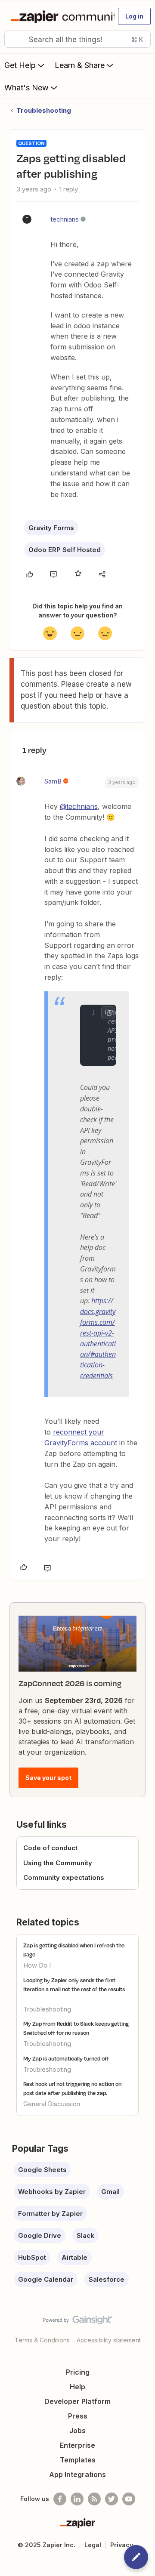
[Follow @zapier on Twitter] (112, 2499)
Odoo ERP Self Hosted (65, 550)
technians (65, 219)
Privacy (122, 2545)
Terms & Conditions (42, 2340)
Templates (78, 2460)
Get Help (20, 65)
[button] (134, 16)
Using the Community (58, 1863)
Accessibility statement (109, 2340)
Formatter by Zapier (50, 2214)
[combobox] (77, 39)
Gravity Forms (51, 528)
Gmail (110, 2192)
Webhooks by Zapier (52, 2192)
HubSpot (32, 2257)
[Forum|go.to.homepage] (59, 16)
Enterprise (77, 2445)
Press (78, 2416)
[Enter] (14, 39)
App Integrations (77, 2474)
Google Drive (40, 2235)
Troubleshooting (44, 110)
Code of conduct (50, 1848)
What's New (26, 88)
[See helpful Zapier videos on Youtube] (129, 2499)
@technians (79, 806)
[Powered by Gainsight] (78, 2322)
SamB (53, 781)
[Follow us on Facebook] (60, 2499)
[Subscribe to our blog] (94, 2499)
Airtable (74, 2257)
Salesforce (107, 2279)
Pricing (78, 2372)
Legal (93, 2545)
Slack (85, 2235)
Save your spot (48, 1778)
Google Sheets (42, 2170)
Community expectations (64, 1877)
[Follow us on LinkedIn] (77, 2499)
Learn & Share (80, 65)
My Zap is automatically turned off (66, 2058)
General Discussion (52, 2104)
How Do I (37, 1965)
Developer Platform (77, 2401)
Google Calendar (46, 2279)
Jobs (77, 2431)
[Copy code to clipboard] (108, 1013)
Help (77, 2387)
